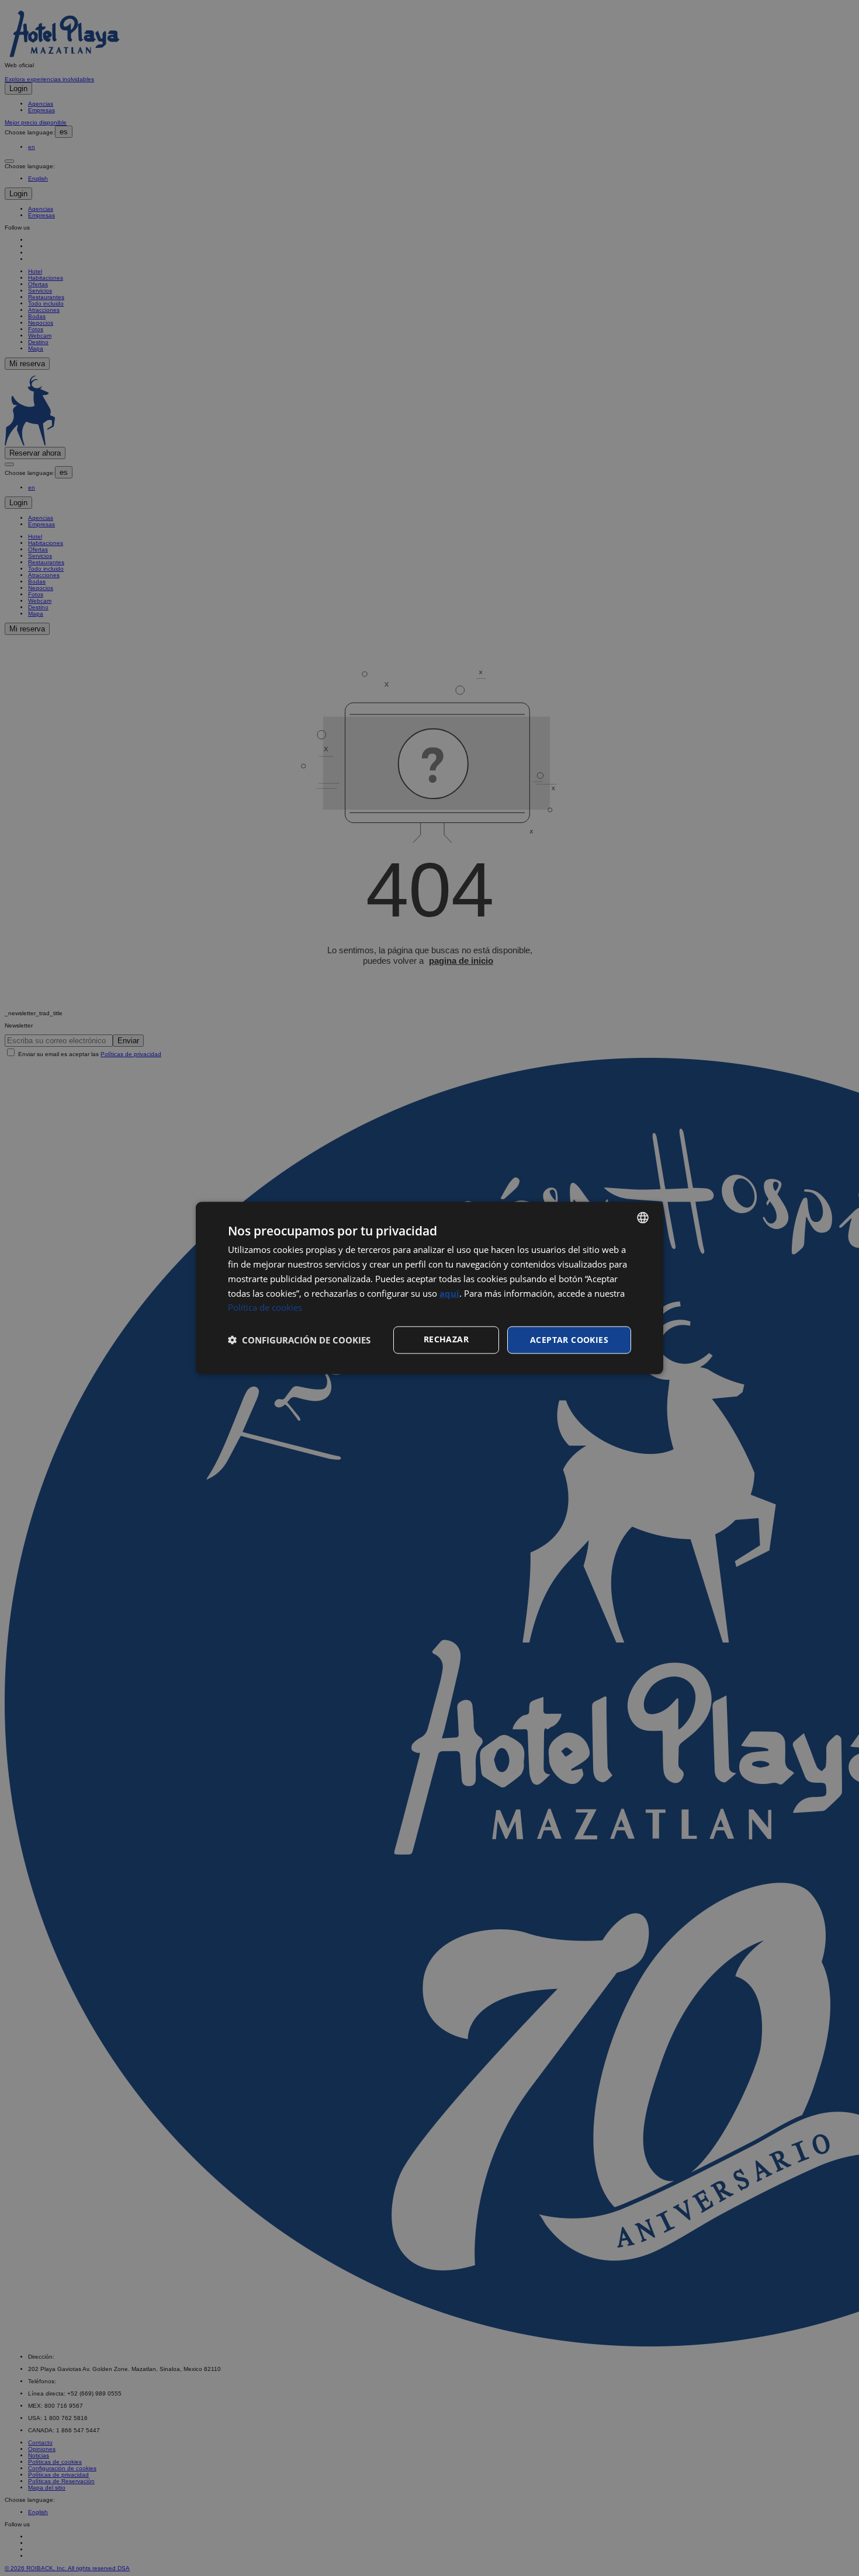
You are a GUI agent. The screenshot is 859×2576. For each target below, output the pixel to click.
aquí (449, 1293)
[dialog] (430, 1288)
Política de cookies (265, 1307)
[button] (299, 1340)
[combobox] (643, 1218)
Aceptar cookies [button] (569, 1340)
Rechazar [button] (446, 1339)
